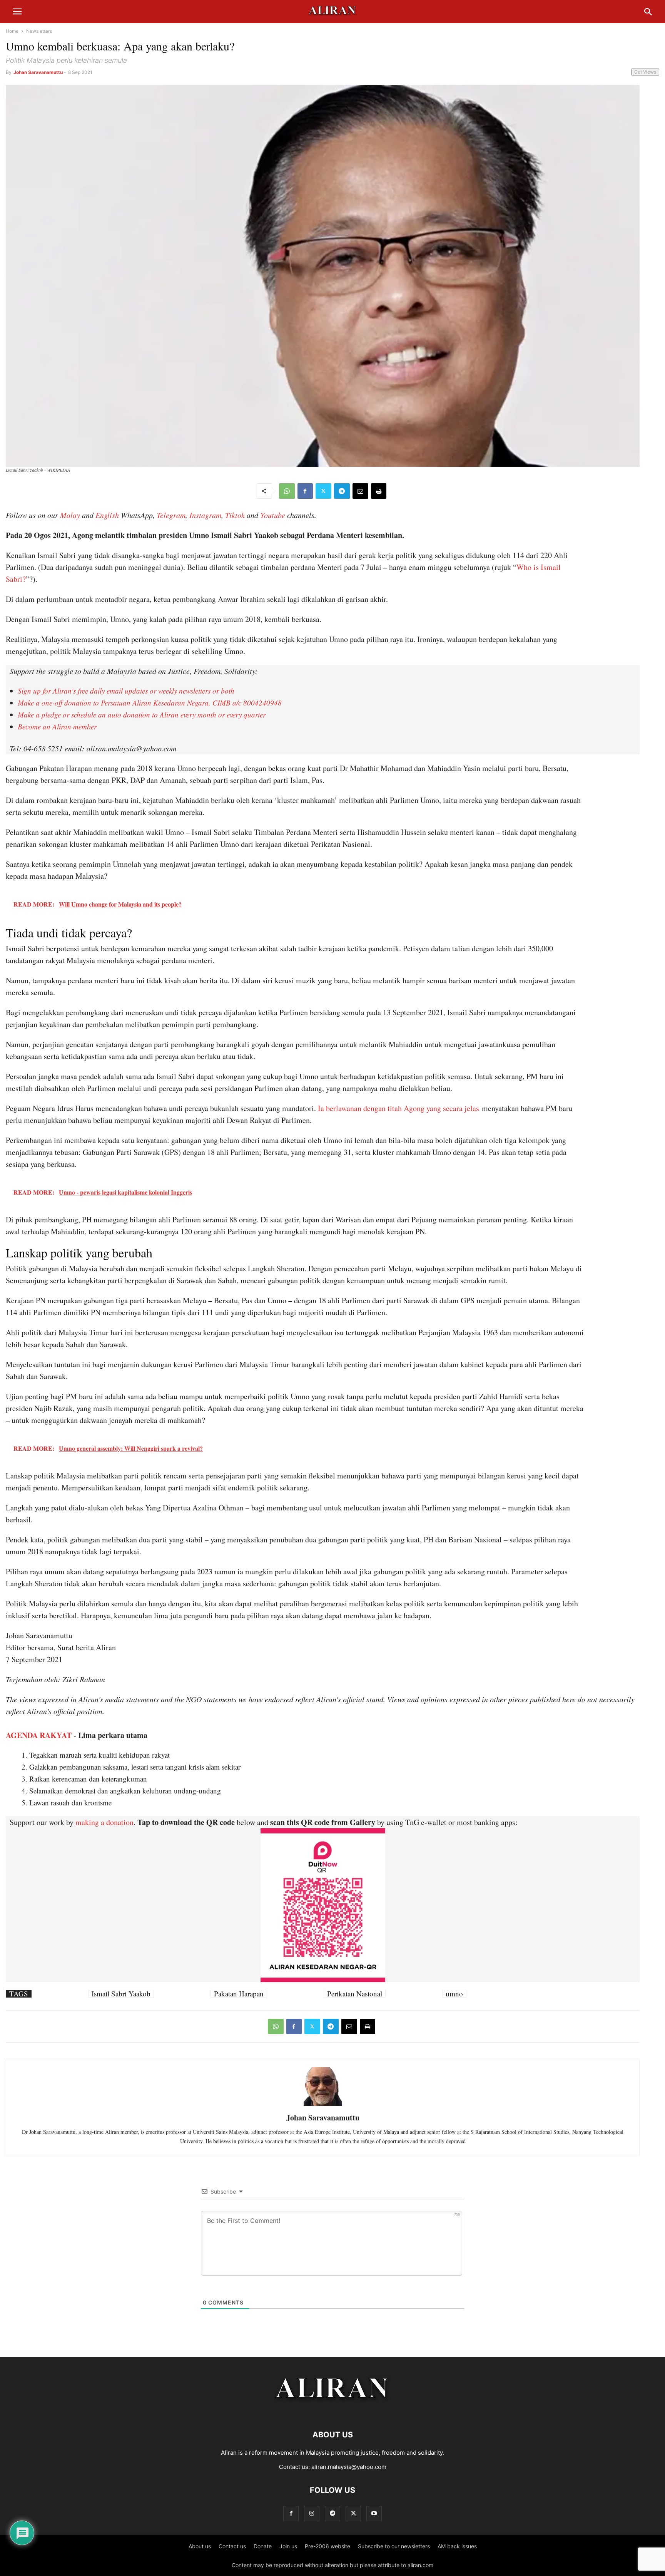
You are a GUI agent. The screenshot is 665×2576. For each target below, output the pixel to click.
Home (12, 31)
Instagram (205, 515)
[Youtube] (374, 2513)
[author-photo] (323, 2105)
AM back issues (457, 2546)
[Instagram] (312, 2513)
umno (454, 1994)
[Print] (379, 491)
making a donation (104, 1822)
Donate (263, 2546)
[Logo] (333, 2411)
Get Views (645, 72)
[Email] (360, 491)
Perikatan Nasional (355, 1994)
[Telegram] (342, 491)
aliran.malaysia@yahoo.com (349, 2467)
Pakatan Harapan (239, 1994)
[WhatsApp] (287, 491)
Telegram (171, 515)
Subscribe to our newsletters (394, 2546)
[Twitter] (323, 491)
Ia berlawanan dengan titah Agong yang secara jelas (398, 1108)
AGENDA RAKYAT (39, 1735)
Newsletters (39, 31)
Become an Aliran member (57, 727)
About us (200, 2546)
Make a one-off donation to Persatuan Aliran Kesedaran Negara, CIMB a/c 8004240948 (150, 703)
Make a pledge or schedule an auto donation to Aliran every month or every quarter (142, 715)
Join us (288, 2546)
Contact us (232, 2546)
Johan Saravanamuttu (38, 72)
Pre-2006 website (327, 2546)
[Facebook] (305, 491)
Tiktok (235, 515)
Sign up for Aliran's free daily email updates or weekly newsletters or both (126, 691)
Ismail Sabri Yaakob (121, 1994)
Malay (70, 515)
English (107, 515)
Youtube (273, 515)
